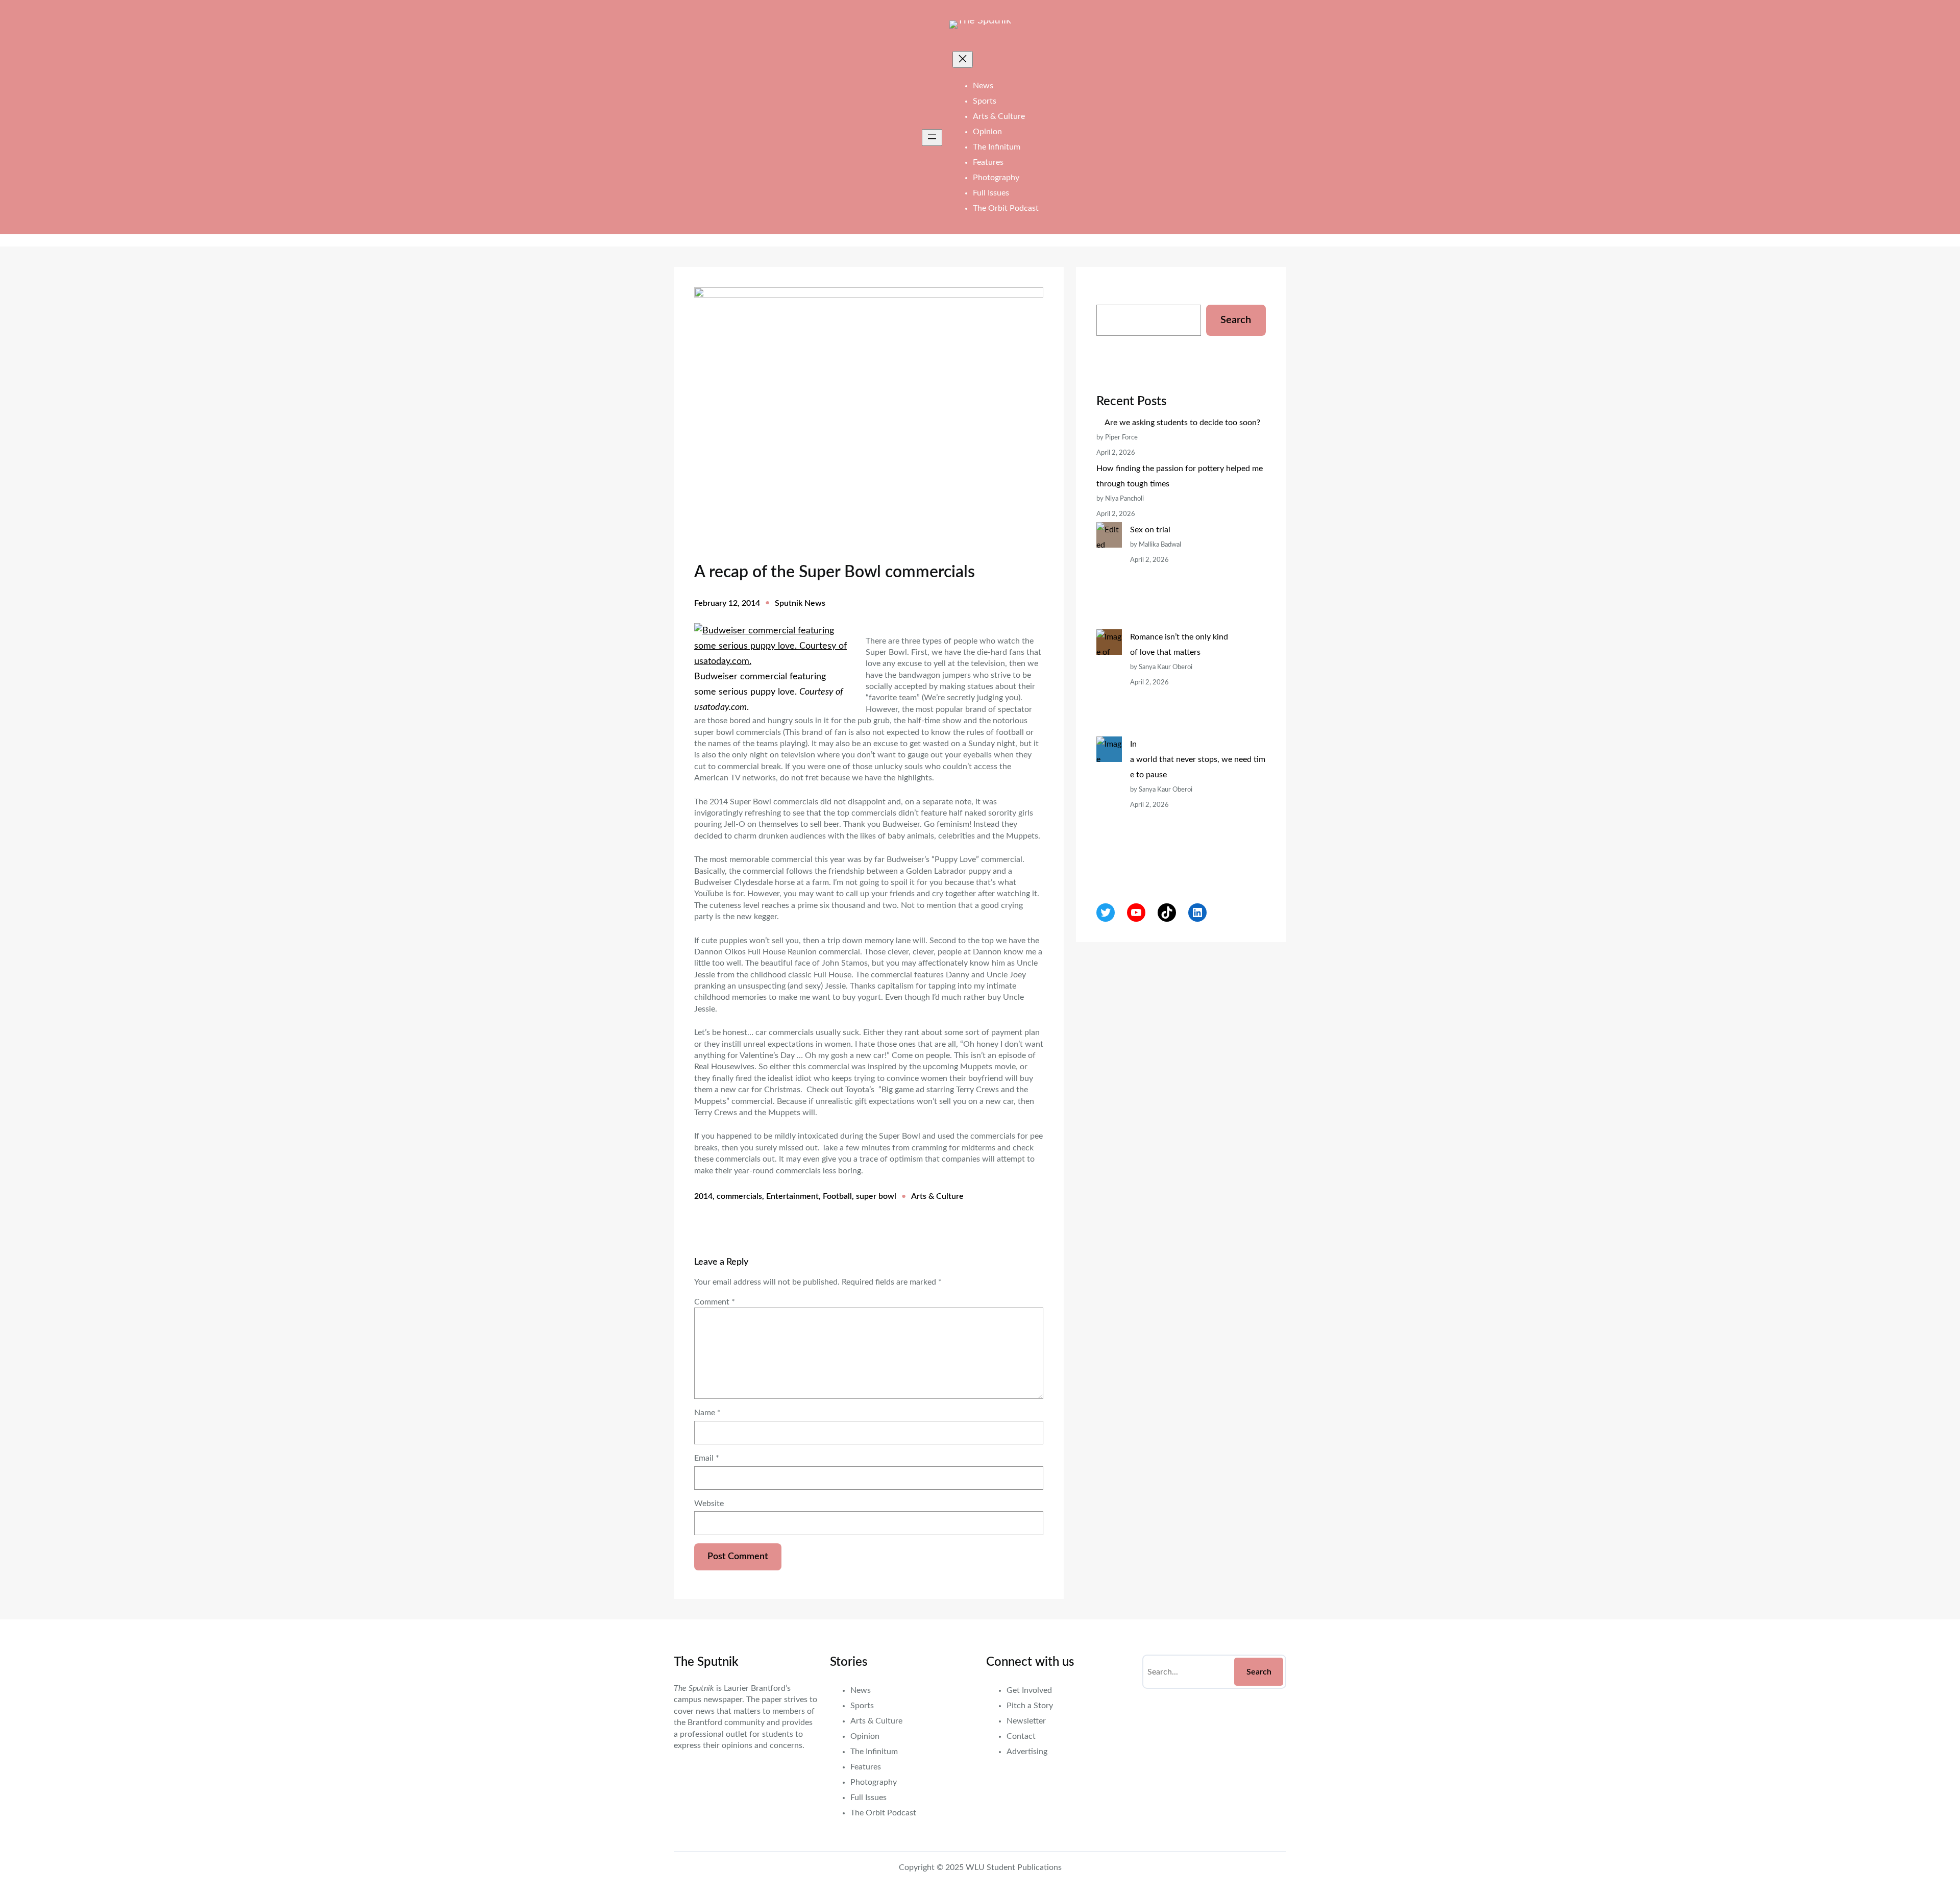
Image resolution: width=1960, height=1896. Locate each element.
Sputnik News (800, 603)
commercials (739, 1196)
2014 (703, 1196)
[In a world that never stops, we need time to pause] (1109, 805)
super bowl (876, 1196)
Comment (715, 1302)
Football (837, 1196)
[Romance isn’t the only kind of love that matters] (1109, 683)
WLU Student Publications (1014, 1867)
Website (709, 1504)
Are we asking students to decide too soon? (1183, 423)
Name (707, 1413)
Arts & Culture (937, 1196)
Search (1236, 320)
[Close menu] (963, 59)
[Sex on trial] (1109, 576)
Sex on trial (1150, 530)
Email (707, 1458)
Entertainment (792, 1196)
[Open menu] (932, 138)
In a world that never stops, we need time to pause (1198, 759)
